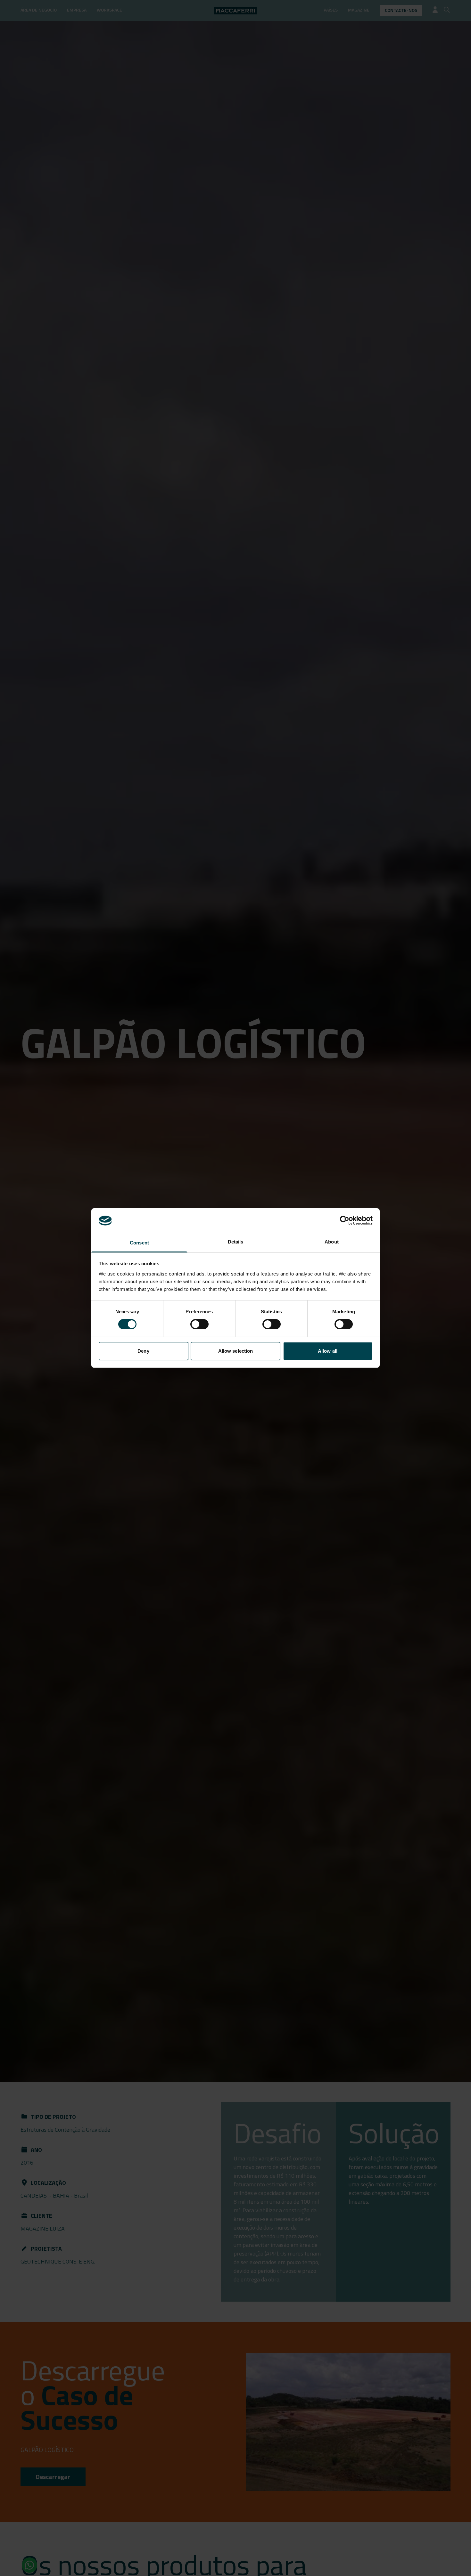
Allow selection (236, 1351)
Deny (143, 1351)
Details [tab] (236, 1242)
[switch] (199, 1324)
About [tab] (332, 1242)
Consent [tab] (139, 1243)
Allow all (328, 1351)
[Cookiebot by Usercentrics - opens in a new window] (345, 1220)
